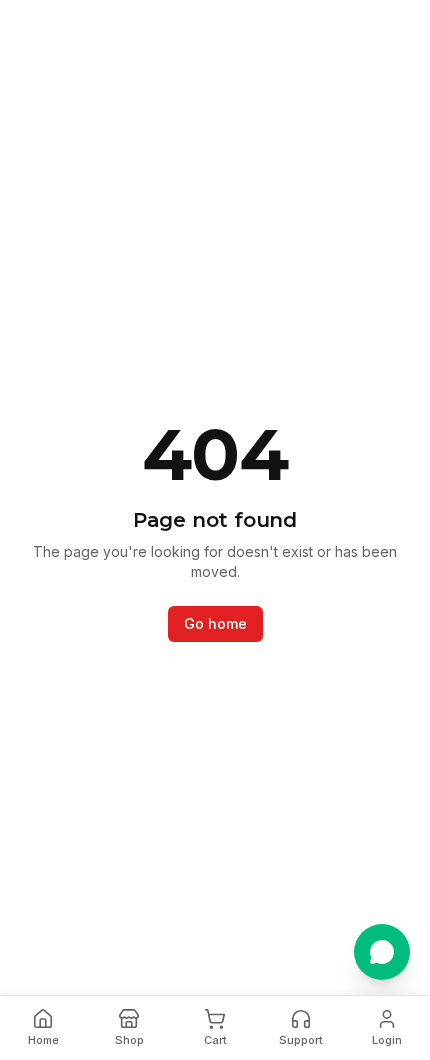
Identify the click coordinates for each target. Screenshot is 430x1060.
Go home (215, 623)
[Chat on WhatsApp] (382, 952)
